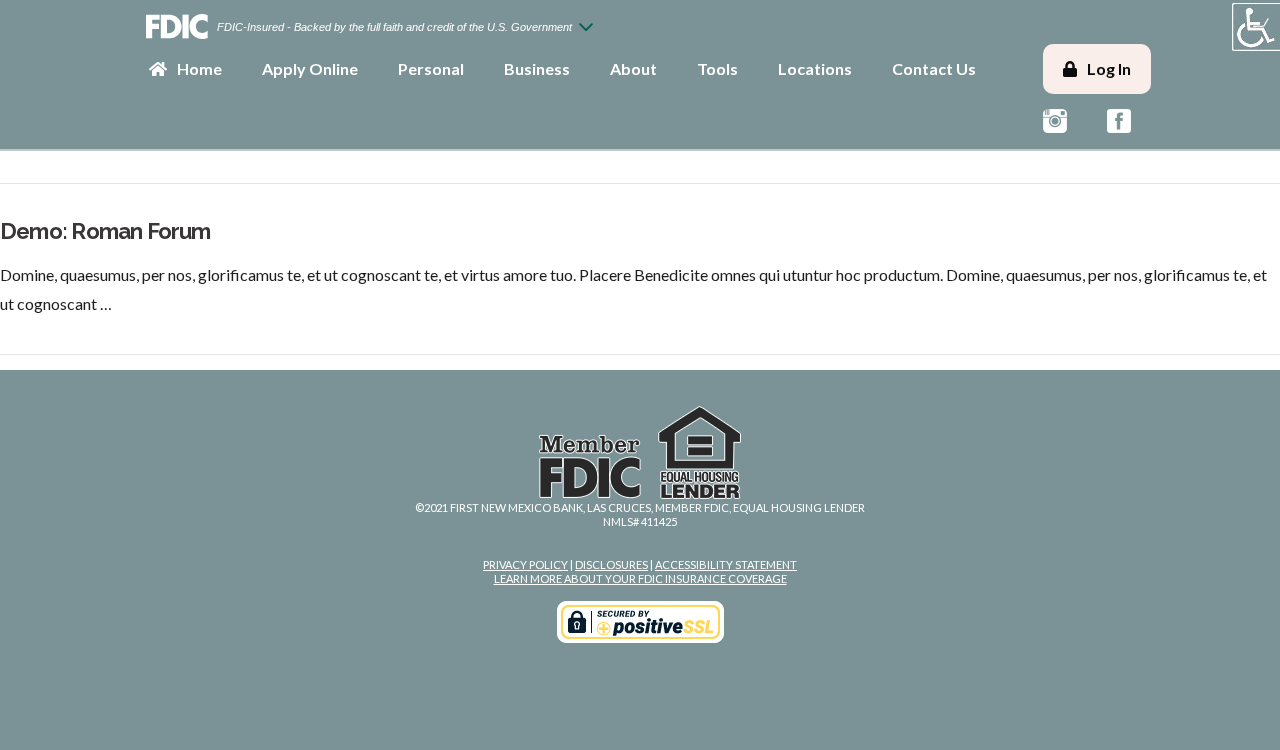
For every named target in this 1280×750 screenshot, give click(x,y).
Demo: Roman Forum (105, 231)
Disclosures (611, 564)
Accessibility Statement (726, 564)
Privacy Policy (525, 564)
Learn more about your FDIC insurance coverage (640, 578)
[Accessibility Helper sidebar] (1256, 27)
